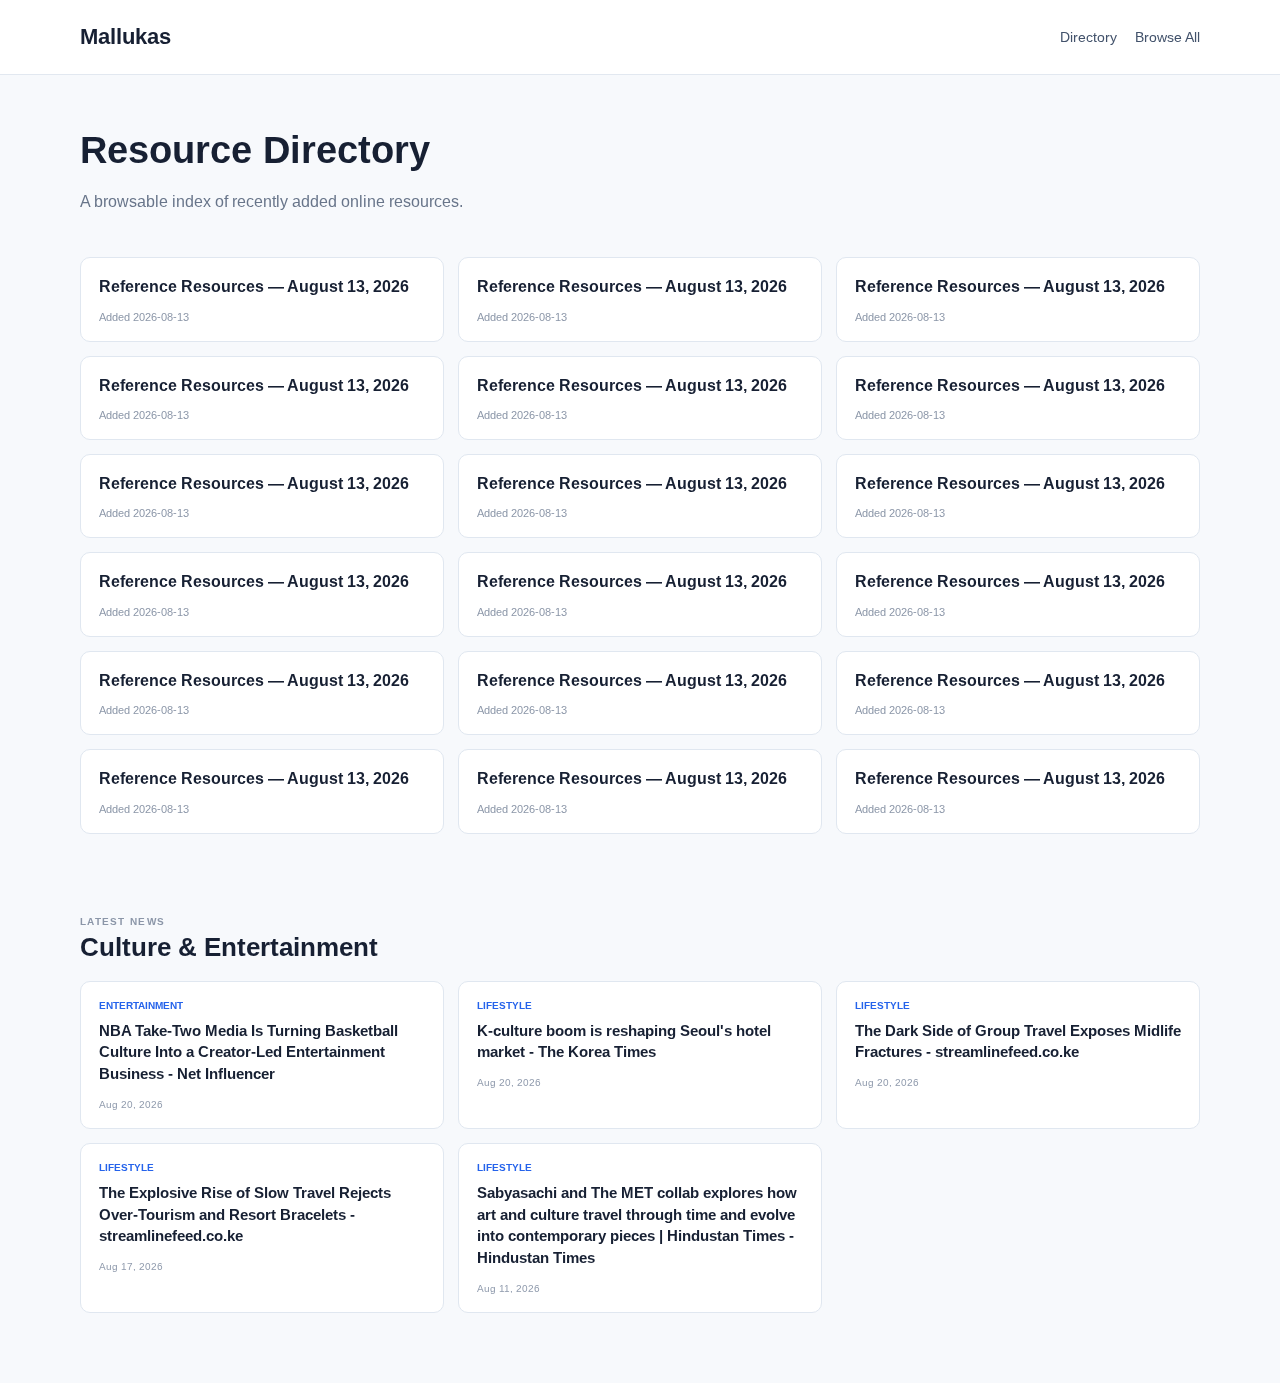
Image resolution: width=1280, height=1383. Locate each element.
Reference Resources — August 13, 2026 (254, 286)
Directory (1088, 37)
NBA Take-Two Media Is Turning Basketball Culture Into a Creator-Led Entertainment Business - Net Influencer (248, 1052)
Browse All (1167, 37)
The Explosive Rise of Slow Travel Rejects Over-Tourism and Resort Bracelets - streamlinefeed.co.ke (245, 1214)
